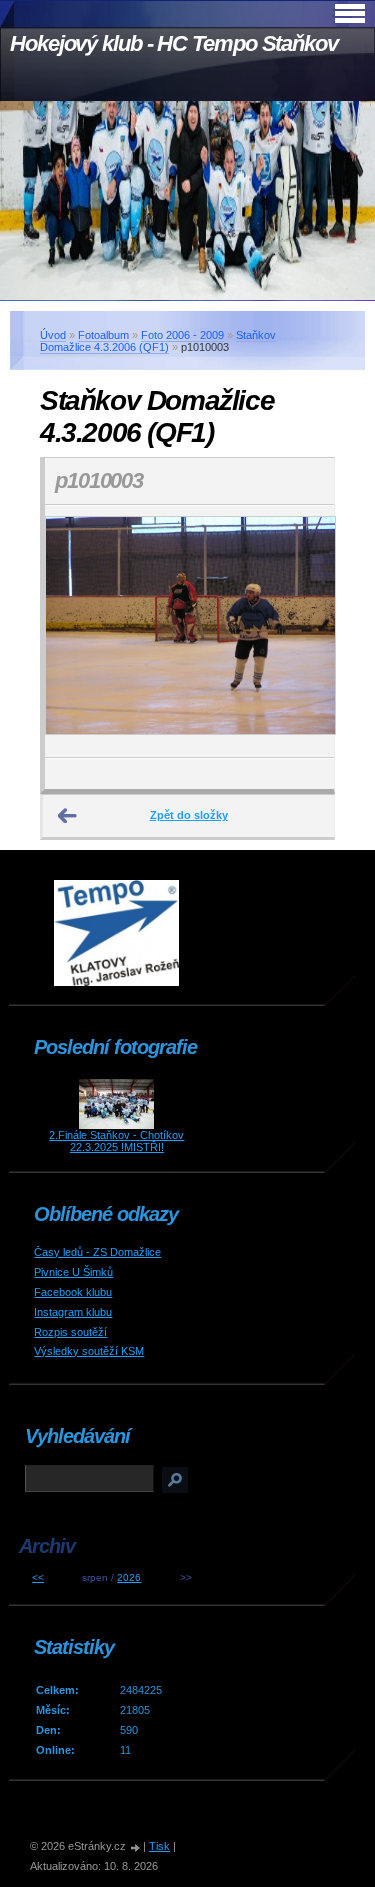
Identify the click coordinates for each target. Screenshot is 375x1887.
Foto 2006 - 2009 (182, 335)
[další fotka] (301, 631)
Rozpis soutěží (70, 1332)
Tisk (159, 1846)
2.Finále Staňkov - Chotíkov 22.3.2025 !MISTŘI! (116, 1141)
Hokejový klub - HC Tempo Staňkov (174, 43)
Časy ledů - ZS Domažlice (97, 1252)
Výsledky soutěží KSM (89, 1351)
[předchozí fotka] (77, 631)
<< (38, 1577)
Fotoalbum (103, 335)
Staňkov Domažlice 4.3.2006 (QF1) (158, 341)
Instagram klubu (73, 1312)
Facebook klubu (73, 1292)
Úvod (53, 335)
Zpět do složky (189, 815)
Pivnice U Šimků (73, 1272)
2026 (129, 1577)
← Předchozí (68, 816)
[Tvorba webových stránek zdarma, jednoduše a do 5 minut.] (136, 1847)
